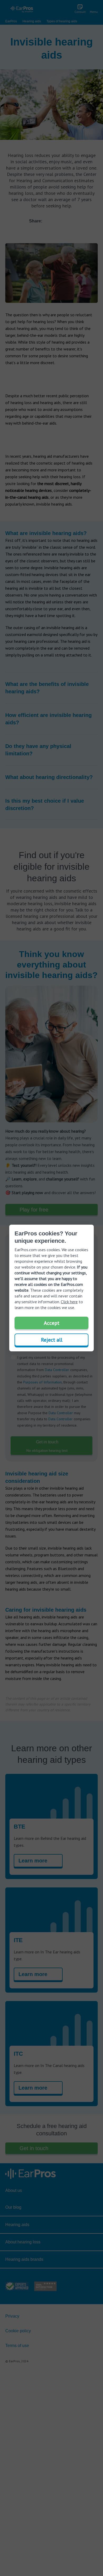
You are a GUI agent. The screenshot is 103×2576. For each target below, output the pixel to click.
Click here (69, 1302)
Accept (52, 1323)
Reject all (52, 1340)
